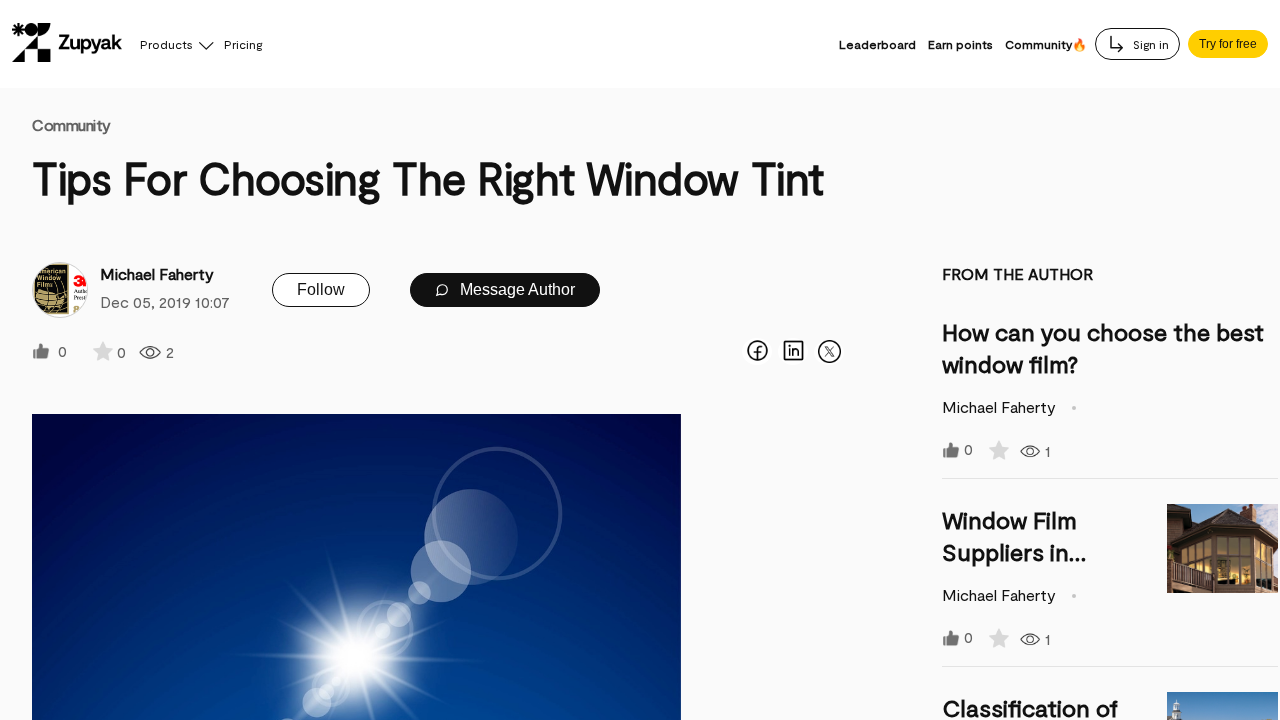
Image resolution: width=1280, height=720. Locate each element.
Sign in (1149, 44)
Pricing (243, 44)
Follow (321, 289)
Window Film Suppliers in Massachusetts (1027, 551)
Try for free (1228, 44)
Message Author (515, 289)
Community (71, 124)
